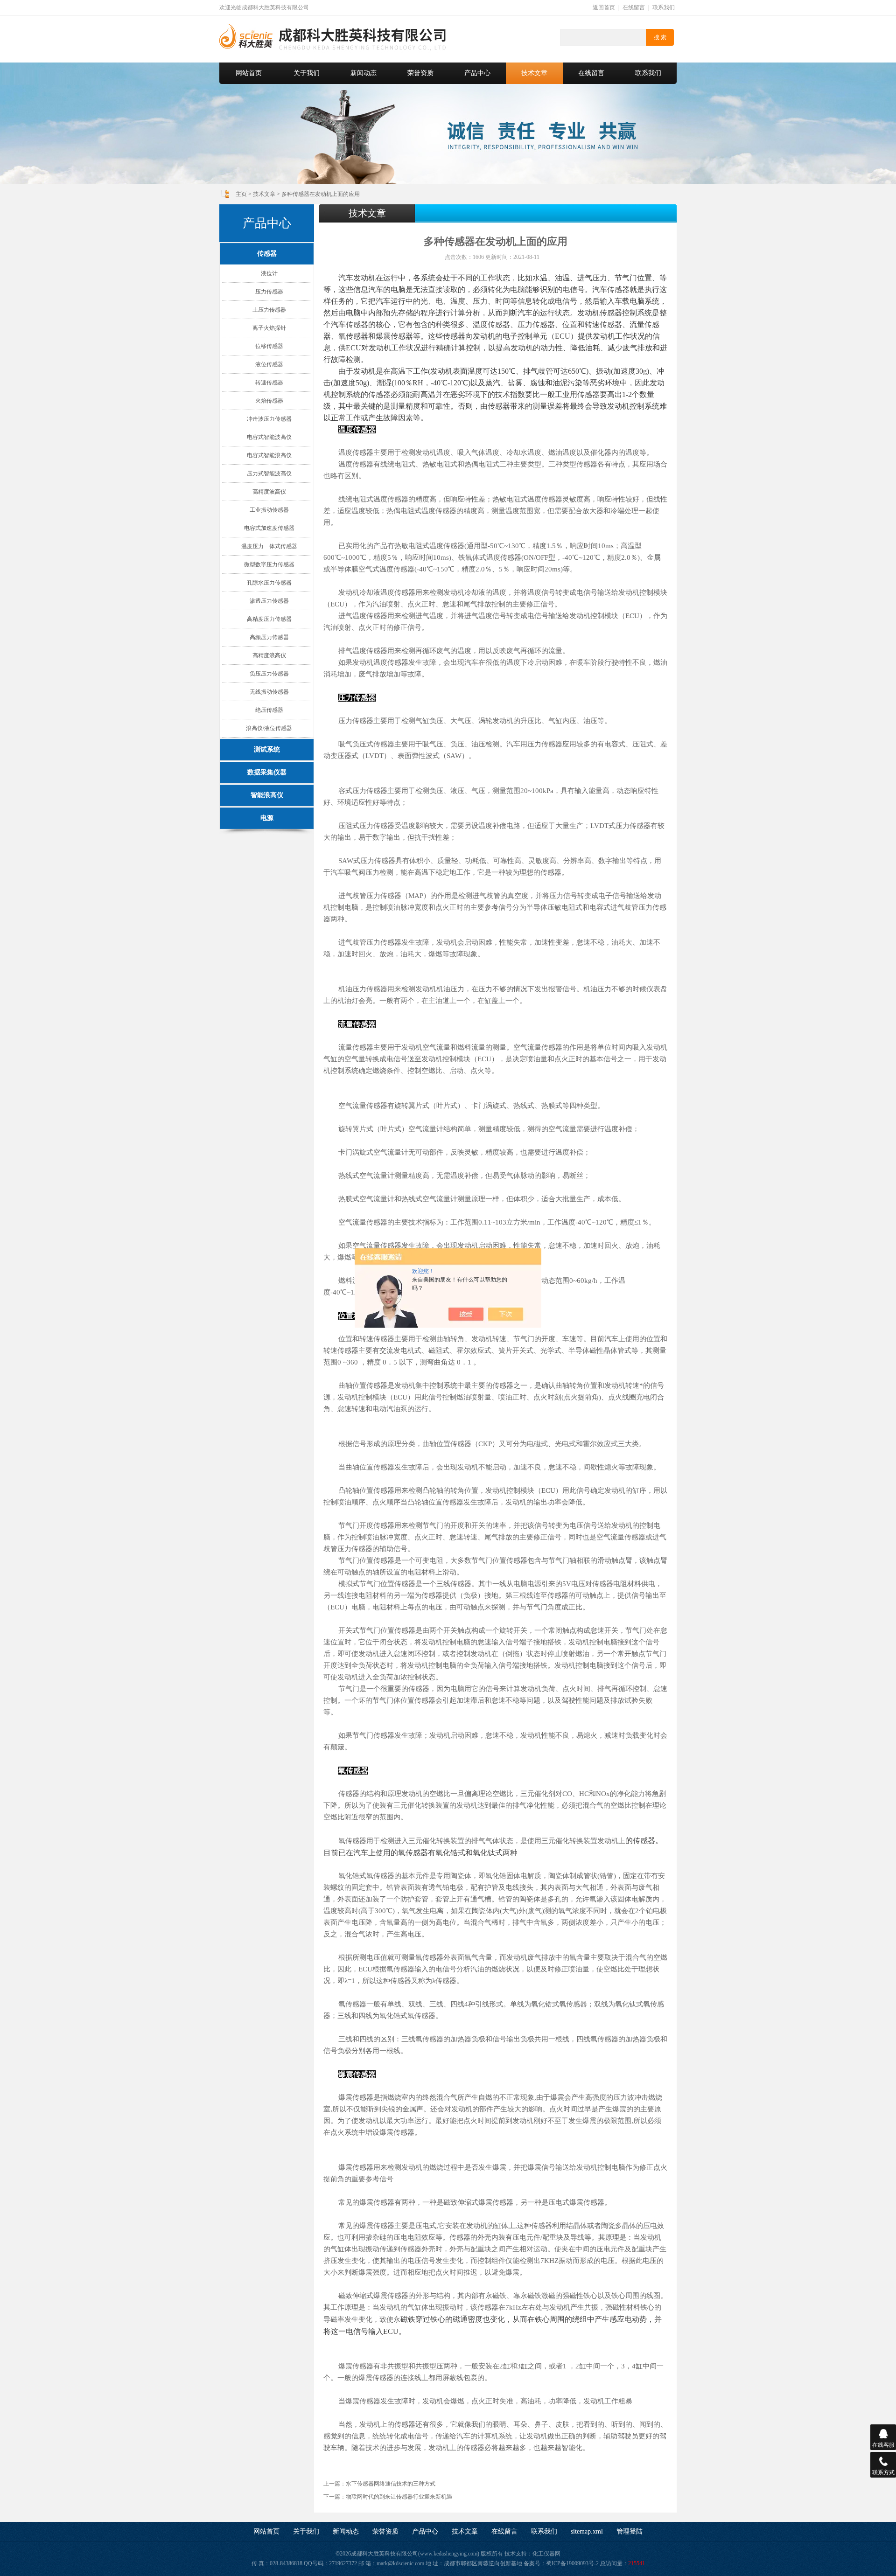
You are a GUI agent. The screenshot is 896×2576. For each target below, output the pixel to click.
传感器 (267, 254)
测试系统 (267, 749)
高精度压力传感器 (269, 619)
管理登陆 (630, 2531)
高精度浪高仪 (269, 655)
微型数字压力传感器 (269, 564)
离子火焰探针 (269, 328)
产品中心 (477, 73)
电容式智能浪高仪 (269, 455)
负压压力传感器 (269, 674)
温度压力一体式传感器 (269, 546)
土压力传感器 (269, 310)
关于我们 (307, 73)
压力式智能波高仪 (269, 473)
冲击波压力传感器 (269, 419)
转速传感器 (269, 383)
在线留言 (634, 7)
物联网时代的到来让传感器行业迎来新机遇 (399, 2497)
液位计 (269, 273)
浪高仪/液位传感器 (269, 728)
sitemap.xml (587, 2531)
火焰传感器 (269, 401)
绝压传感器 (269, 710)
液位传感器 (269, 364)
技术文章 (534, 73)
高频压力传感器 (269, 637)
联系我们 (664, 7)
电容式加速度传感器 (269, 528)
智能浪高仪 (267, 795)
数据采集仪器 (267, 772)
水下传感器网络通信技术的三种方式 (391, 2484)
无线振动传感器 (269, 692)
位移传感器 (269, 346)
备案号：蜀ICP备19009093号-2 (561, 2563)
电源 (267, 818)
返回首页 (604, 7)
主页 (241, 194)
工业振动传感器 (269, 510)
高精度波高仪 (269, 492)
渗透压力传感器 (269, 601)
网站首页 (249, 73)
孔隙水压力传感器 (269, 583)
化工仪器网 (546, 2554)
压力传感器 (269, 292)
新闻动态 (364, 73)
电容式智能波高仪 (269, 437)
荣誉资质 (420, 73)
